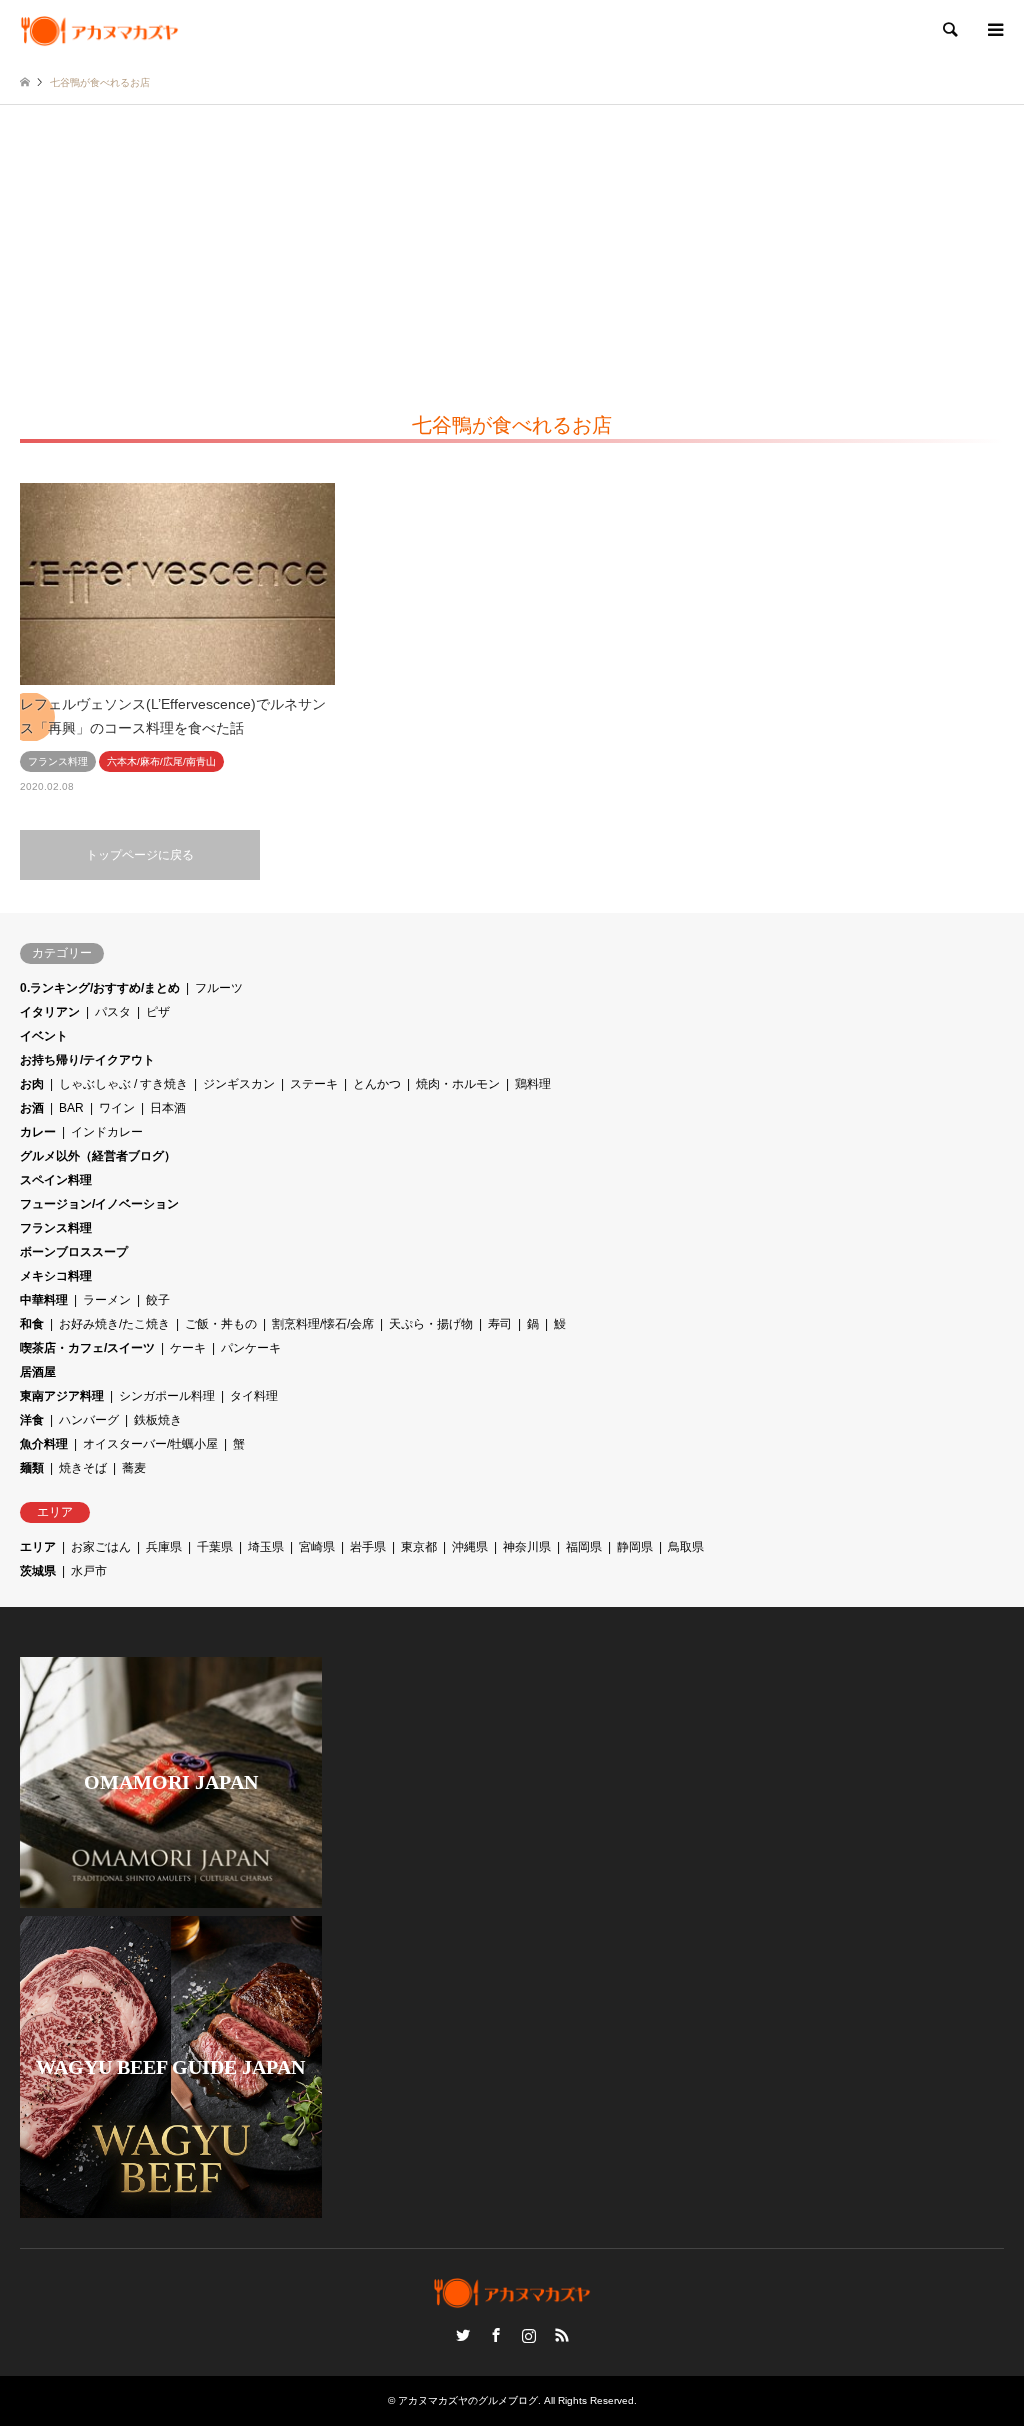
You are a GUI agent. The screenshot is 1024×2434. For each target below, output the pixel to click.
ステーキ (314, 1084)
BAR (71, 1108)
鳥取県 (686, 1547)
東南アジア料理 (62, 1396)
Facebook (496, 2335)
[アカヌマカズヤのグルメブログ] (99, 30)
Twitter (463, 2335)
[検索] (949, 30)
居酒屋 (38, 1372)
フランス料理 (56, 1228)
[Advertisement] (512, 255)
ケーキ (188, 1348)
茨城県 (38, 1571)
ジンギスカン (239, 1084)
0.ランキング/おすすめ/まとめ (100, 988)
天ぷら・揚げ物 (431, 1324)
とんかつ (377, 1084)
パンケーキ (251, 1348)
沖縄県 (470, 1547)
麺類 (32, 1468)
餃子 (158, 1300)
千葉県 (215, 1547)
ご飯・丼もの (221, 1324)
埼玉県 (266, 1547)
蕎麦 (134, 1468)
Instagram (529, 2335)
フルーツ (219, 988)
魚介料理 (44, 1444)
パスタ (113, 1012)
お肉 (32, 1084)
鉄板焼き (158, 1420)
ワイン (117, 1108)
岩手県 (368, 1547)
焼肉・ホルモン (458, 1084)
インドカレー (107, 1132)
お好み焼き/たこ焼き (114, 1324)
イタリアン (50, 1012)
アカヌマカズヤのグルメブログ (468, 2400)
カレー (38, 1132)
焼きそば (83, 1468)
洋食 (32, 1420)
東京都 (419, 1547)
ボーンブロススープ (74, 1252)
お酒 (32, 1108)
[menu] (994, 30)
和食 (32, 1324)
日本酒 (168, 1108)
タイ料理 (254, 1396)
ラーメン (107, 1300)
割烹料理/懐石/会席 (323, 1324)
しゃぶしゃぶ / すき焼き (123, 1084)
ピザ (158, 1012)
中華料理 (44, 1300)
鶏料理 (533, 1084)
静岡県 (635, 1547)
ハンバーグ (89, 1420)
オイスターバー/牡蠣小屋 (150, 1444)
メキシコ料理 (56, 1276)
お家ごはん (101, 1547)
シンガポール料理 (167, 1396)
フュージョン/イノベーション (99, 1204)
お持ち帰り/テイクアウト (87, 1060)
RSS (562, 2335)
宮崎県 (317, 1547)
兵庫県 (164, 1547)
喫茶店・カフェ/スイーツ (87, 1348)
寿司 (500, 1324)
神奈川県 (527, 1547)
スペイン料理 (56, 1180)
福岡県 (584, 1547)
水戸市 (89, 1571)
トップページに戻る (140, 855)
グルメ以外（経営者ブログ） (98, 1156)
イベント (44, 1036)
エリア (38, 1547)
